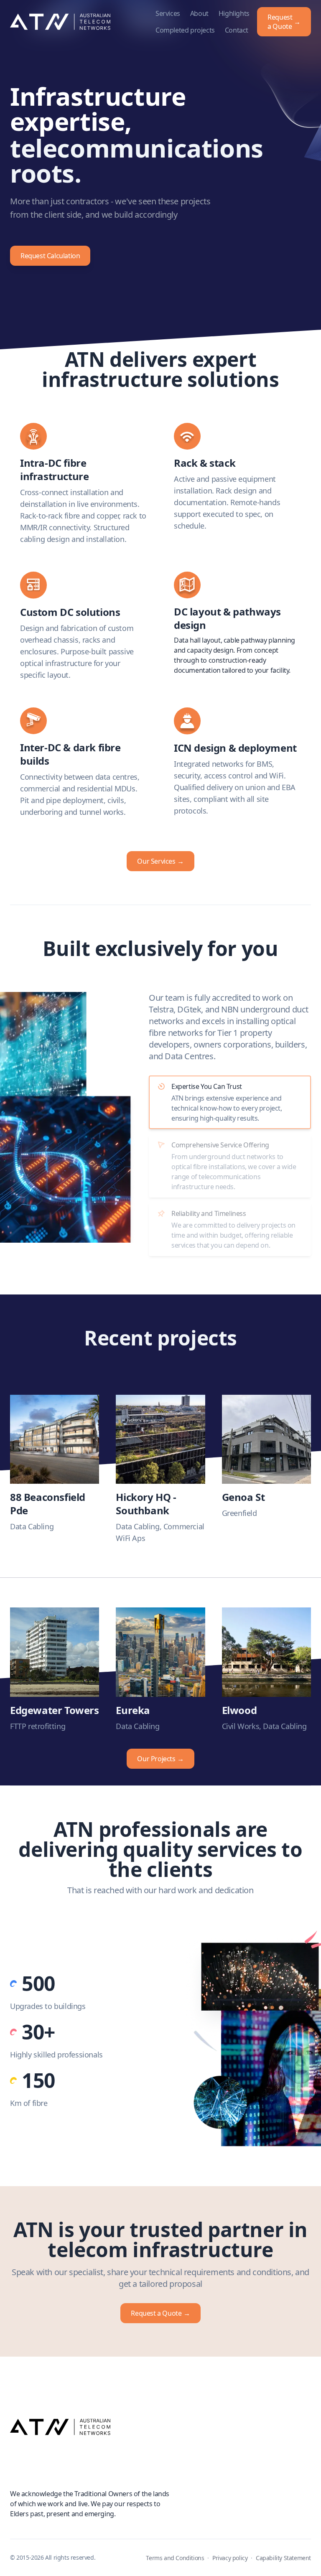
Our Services (160, 861)
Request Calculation (50, 256)
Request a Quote (284, 22)
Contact (237, 30)
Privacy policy (230, 2558)
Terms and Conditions (175, 2558)
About (199, 13)
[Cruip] (160, 2427)
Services (168, 13)
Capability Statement (283, 2558)
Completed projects (185, 30)
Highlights (234, 13)
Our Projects (160, 1759)
